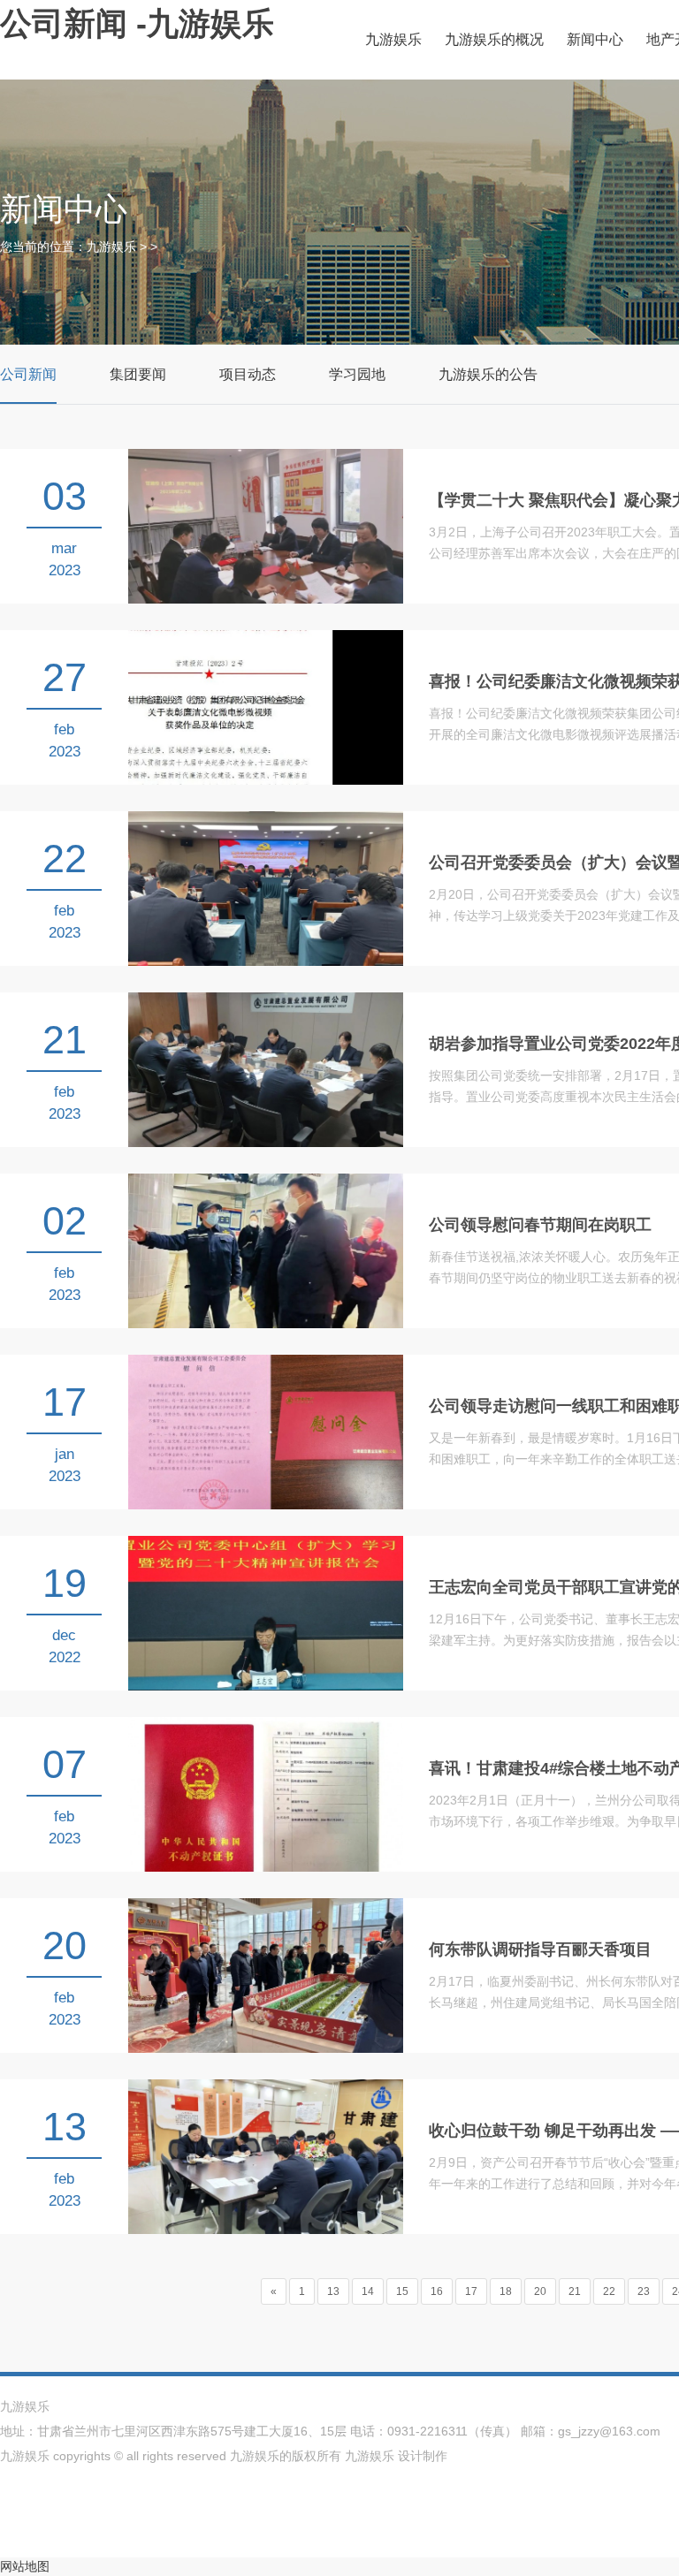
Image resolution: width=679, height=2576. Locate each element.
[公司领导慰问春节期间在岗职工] (266, 1250)
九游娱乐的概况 (494, 39)
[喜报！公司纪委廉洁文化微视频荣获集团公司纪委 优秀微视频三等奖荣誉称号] (266, 706)
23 (644, 2291)
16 (437, 2291)
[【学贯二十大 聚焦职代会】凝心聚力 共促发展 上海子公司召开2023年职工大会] (266, 525)
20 (540, 2291)
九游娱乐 (393, 39)
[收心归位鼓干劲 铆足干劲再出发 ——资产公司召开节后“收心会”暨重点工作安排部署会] (266, 2155)
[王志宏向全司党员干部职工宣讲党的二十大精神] (266, 1612)
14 (368, 2291)
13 (333, 2291)
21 (575, 2291)
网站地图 (25, 2566)
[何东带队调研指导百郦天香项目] (266, 1974)
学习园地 (357, 374)
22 (609, 2291)
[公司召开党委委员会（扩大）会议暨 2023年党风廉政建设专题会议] (266, 887)
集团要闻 (138, 374)
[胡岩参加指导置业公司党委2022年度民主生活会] (266, 1068)
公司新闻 (28, 374)
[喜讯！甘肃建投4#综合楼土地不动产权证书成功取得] (266, 1793)
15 (402, 2291)
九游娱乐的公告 (488, 374)
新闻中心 (595, 39)
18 (506, 2291)
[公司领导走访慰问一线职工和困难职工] (266, 1431)
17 (471, 2291)
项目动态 (248, 374)
